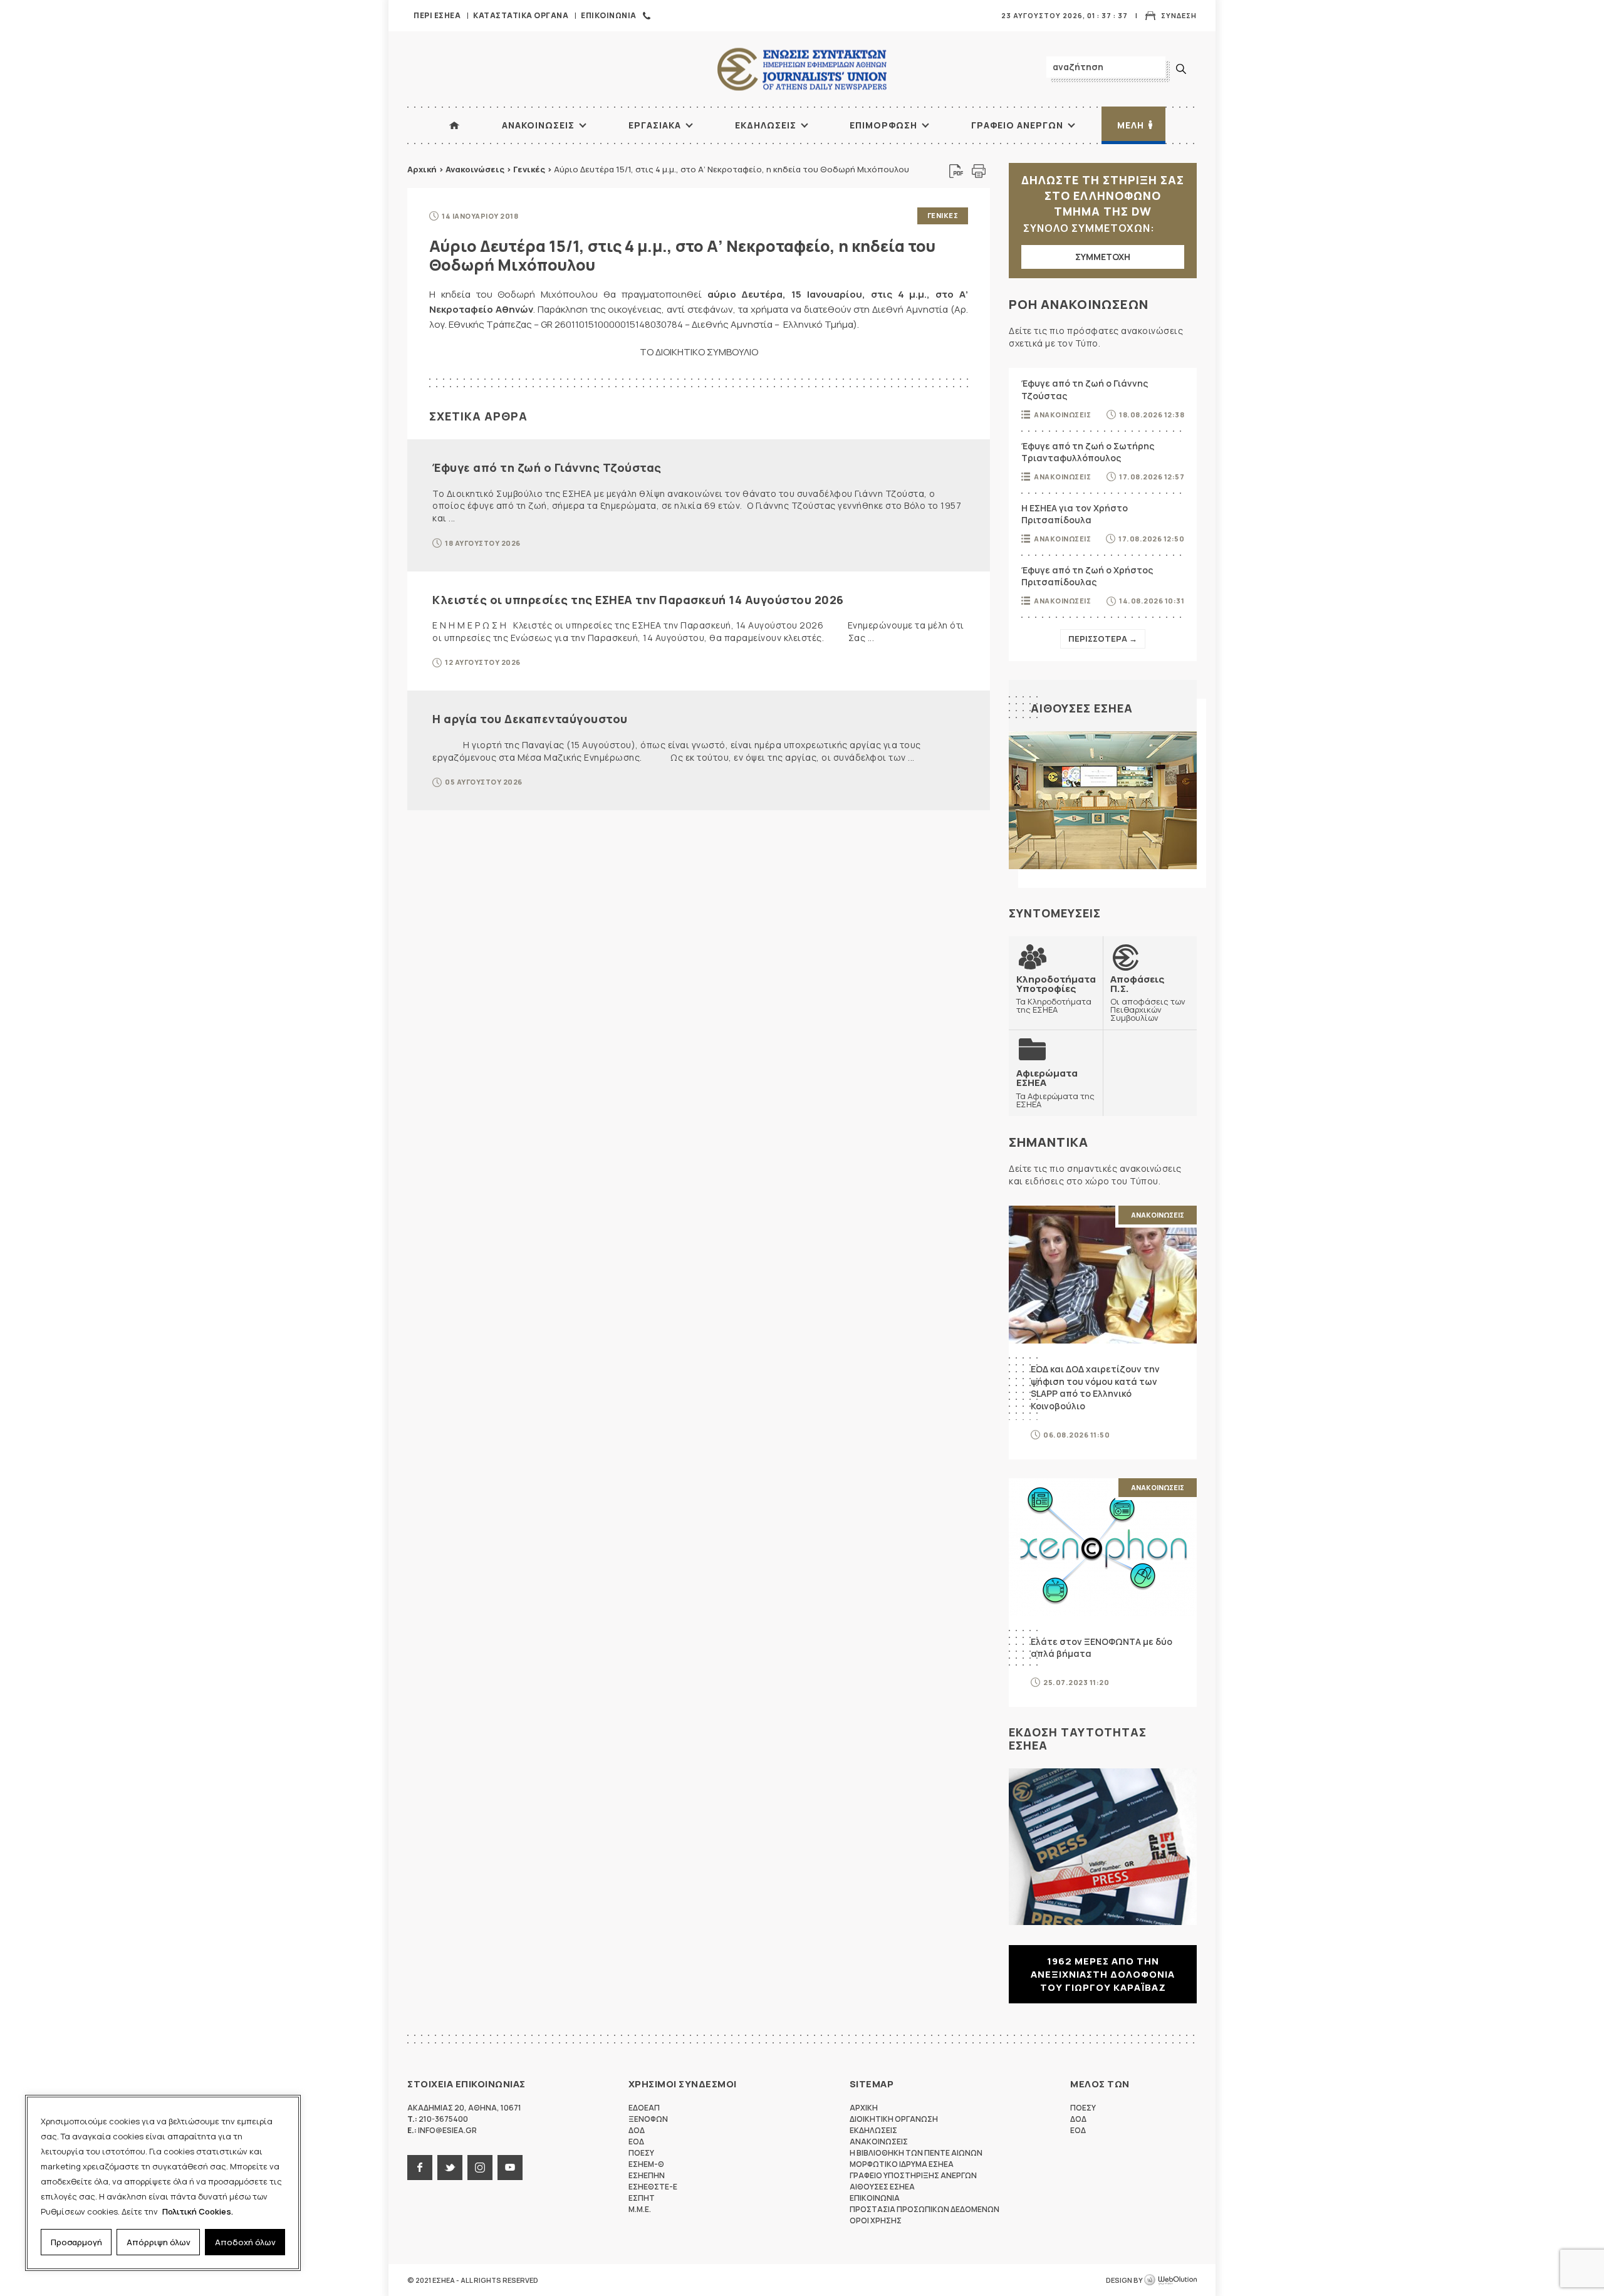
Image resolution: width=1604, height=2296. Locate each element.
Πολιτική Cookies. (198, 2211)
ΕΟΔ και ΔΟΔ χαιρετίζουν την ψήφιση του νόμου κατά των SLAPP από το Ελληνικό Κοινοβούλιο (1095, 1387)
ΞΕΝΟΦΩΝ (648, 2119)
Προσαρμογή (76, 2242)
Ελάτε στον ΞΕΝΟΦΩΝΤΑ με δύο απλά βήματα (1101, 1648)
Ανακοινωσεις (538, 125)
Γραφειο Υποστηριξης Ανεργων (913, 2175)
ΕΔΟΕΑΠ (644, 2108)
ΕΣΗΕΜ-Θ (646, 2164)
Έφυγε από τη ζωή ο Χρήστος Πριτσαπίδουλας (1087, 576)
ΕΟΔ (636, 2142)
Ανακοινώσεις (475, 169)
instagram (480, 2168)
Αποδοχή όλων (245, 2242)
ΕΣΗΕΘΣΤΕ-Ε (653, 2187)
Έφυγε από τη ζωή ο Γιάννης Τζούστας (547, 467)
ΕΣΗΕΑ (802, 69)
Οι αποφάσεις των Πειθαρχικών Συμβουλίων (1148, 998)
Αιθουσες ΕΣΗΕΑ (1082, 708)
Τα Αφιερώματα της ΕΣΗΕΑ (1055, 1088)
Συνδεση (1179, 15)
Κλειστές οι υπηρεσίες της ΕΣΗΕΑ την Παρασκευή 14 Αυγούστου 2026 (638, 600)
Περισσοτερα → (1103, 639)
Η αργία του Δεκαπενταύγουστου (530, 719)
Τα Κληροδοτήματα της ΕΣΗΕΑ (1056, 994)
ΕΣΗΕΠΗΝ (647, 2175)
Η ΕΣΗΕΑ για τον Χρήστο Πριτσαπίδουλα (1075, 514)
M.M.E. (640, 2209)
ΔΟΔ (637, 2130)
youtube (510, 2168)
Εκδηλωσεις (766, 125)
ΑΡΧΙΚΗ (454, 125)
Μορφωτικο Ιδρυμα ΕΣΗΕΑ (902, 2164)
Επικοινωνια (609, 15)
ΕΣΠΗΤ (642, 2198)
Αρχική (422, 169)
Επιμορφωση (883, 125)
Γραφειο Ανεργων (1017, 125)
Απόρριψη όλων (159, 2242)
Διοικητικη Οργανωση (894, 2119)
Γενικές (529, 169)
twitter (450, 2168)
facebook (420, 2168)
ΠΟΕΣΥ (641, 2153)
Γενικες (943, 215)
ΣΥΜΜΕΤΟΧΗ (1103, 257)
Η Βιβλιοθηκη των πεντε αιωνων (916, 2153)
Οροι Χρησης (876, 2220)
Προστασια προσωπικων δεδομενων (924, 2209)
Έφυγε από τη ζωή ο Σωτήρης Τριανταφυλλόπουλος (1088, 452)
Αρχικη (864, 2108)
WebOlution (1170, 2280)
